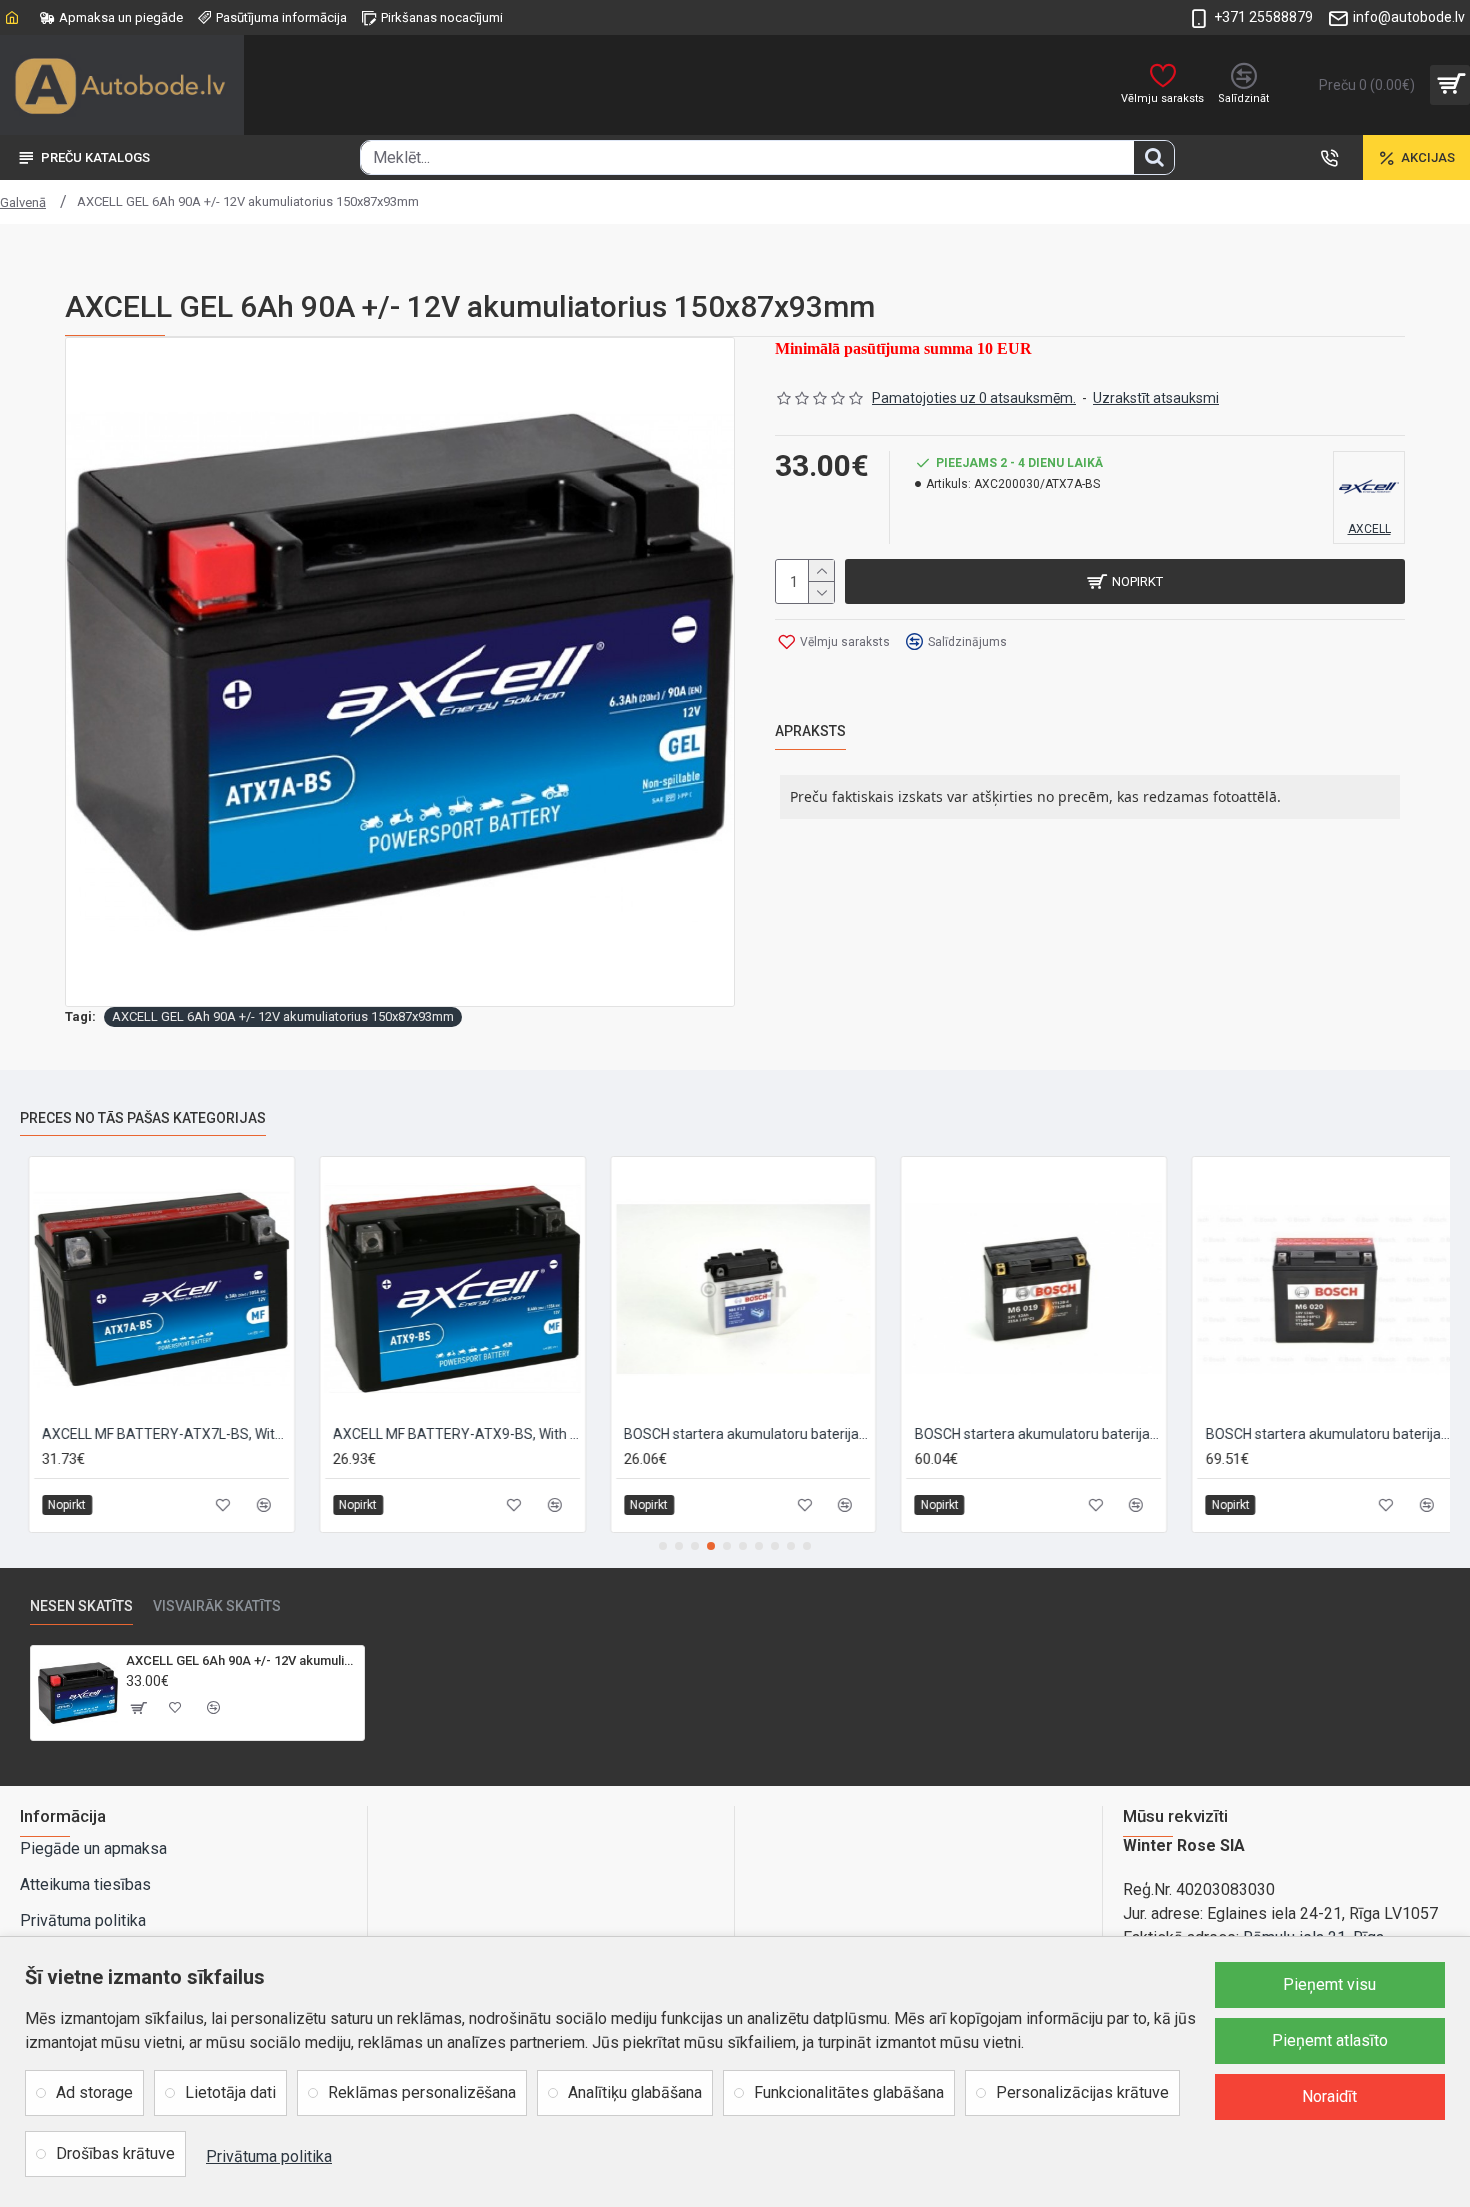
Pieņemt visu (1329, 1984)
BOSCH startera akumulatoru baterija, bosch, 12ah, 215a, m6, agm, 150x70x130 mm (1029, 1434)
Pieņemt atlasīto (1330, 2040)
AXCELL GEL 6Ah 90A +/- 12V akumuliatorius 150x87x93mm (283, 1016)
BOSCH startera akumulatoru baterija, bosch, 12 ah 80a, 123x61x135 (739, 1434)
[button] (663, 1546)
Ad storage (94, 2092)
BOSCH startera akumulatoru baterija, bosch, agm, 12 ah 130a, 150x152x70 (1320, 1434)
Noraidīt (1329, 2096)
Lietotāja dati (230, 2092)
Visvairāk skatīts (217, 1606)
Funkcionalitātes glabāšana (849, 2092)
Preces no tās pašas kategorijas (143, 1118)
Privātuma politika (269, 2156)
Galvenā (23, 202)
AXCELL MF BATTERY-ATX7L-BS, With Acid (157, 1434)
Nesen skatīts (81, 1606)
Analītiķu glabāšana (635, 2092)
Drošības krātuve (115, 2153)
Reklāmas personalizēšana (422, 2092)
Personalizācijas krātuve (1082, 2092)
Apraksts (810, 731)
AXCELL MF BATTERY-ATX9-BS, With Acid (448, 1434)
